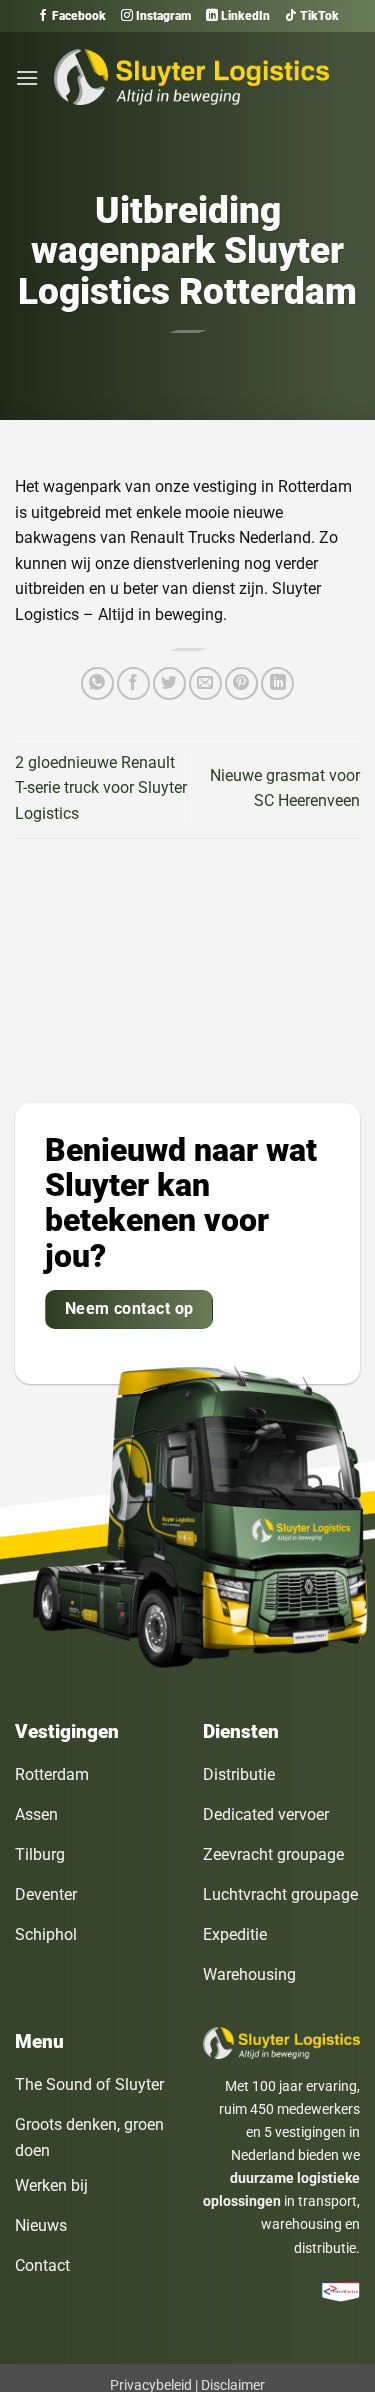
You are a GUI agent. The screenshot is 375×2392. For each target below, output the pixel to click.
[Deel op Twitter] (169, 683)
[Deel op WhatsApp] (97, 683)
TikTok (318, 16)
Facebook (77, 16)
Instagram (162, 16)
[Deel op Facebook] (133, 683)
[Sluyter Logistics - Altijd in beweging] (191, 77)
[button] (27, 77)
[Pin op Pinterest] (241, 683)
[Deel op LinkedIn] (277, 683)
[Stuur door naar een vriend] (205, 683)
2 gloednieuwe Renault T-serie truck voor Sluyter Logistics (101, 788)
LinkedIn (244, 16)
